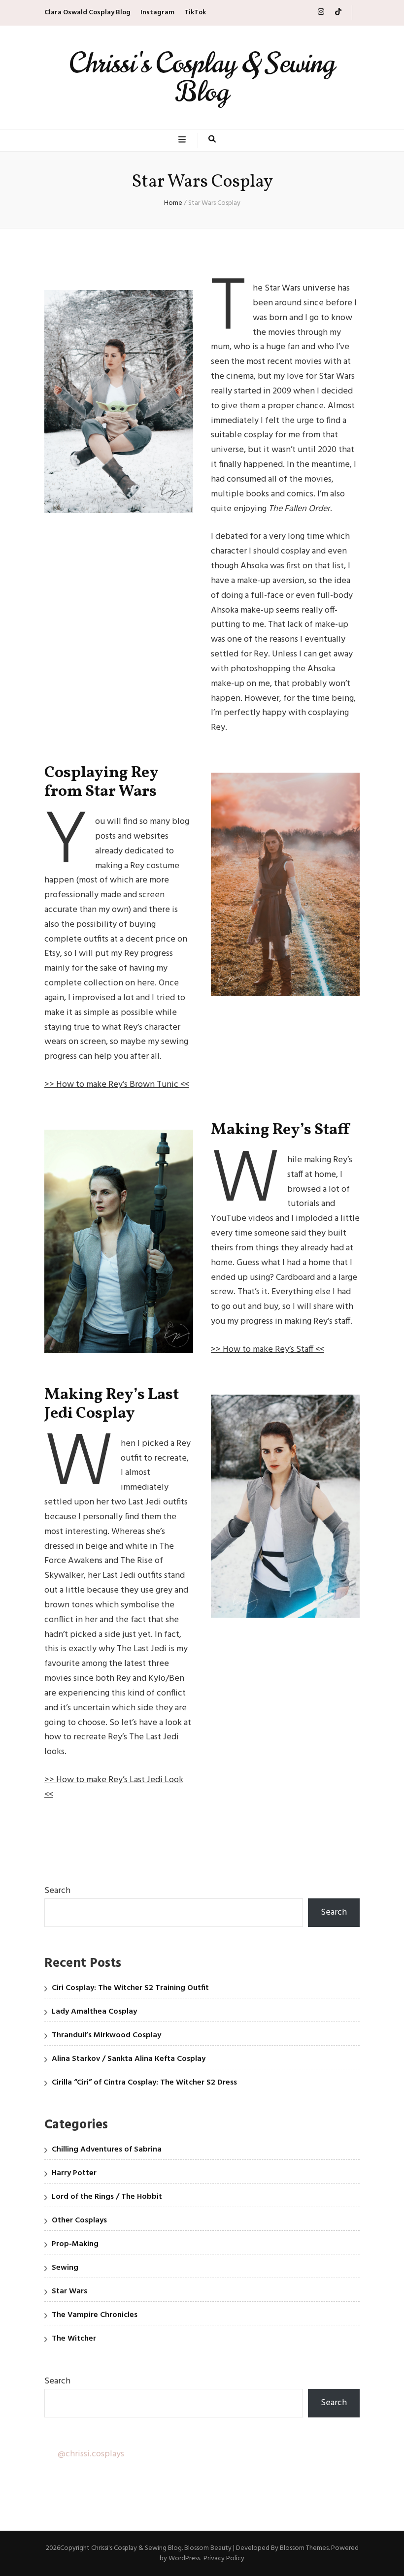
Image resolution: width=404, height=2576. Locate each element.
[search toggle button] (212, 140)
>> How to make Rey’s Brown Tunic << (117, 1085)
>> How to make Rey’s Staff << (268, 1350)
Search (57, 1891)
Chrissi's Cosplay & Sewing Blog (202, 78)
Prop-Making (75, 2244)
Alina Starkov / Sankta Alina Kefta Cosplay (129, 2059)
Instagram (157, 13)
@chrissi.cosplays (91, 2454)
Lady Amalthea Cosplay (94, 2012)
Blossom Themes (304, 2548)
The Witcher (74, 2339)
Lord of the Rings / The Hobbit (107, 2197)
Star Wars (69, 2291)
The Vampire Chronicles (95, 2315)
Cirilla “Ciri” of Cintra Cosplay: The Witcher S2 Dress (144, 2083)
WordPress (184, 2559)
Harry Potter (74, 2173)
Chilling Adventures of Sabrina (107, 2150)
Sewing (65, 2268)
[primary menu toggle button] (183, 140)
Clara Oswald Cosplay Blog (87, 13)
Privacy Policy (224, 2559)
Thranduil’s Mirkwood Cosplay (106, 2035)
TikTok (195, 13)
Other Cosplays (79, 2220)
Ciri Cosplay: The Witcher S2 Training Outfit (130, 1988)
